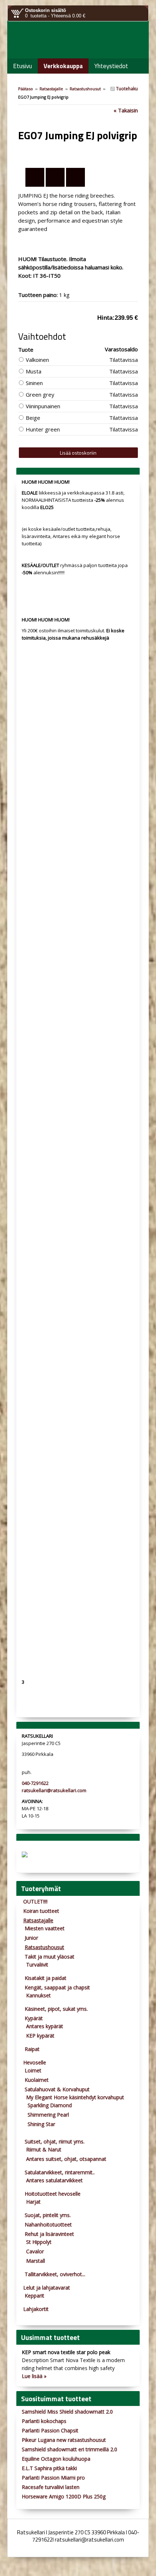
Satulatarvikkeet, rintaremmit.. (60, 2172)
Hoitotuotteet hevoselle (53, 2194)
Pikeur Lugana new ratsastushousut (64, 2440)
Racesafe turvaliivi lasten (51, 2487)
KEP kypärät (40, 2036)
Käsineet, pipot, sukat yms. (56, 2009)
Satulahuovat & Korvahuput (57, 2089)
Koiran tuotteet (41, 1911)
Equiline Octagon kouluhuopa (56, 2459)
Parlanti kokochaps (44, 2421)
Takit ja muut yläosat (50, 1957)
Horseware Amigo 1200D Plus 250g (64, 2496)
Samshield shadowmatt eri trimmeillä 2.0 (69, 2449)
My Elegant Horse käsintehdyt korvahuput (75, 2097)
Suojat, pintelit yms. (48, 2215)
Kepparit (34, 2296)
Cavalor (35, 2251)
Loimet (33, 2070)
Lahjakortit (36, 2309)
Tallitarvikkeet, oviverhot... (55, 2274)
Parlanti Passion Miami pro (53, 2478)
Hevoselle (35, 2062)
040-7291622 (35, 1783)
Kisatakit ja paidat (46, 1978)
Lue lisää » (34, 2376)
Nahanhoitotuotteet (48, 2224)
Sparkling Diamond (50, 2105)
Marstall (36, 2261)
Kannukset (38, 1995)
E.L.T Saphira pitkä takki (49, 2468)
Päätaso (26, 89)
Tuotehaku (126, 89)
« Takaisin (126, 110)
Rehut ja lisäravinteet (49, 2234)
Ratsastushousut (85, 89)
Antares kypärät (45, 2026)
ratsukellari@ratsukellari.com (54, 1790)
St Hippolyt (39, 2242)
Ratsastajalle (51, 89)
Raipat (32, 2049)
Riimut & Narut (44, 2149)
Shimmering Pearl (48, 2115)
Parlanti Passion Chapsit (50, 2430)
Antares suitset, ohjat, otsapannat (66, 2159)
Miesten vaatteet (45, 1928)
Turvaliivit (37, 1965)
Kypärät (34, 2018)
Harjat (33, 2202)
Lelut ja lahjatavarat (47, 2288)
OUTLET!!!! (35, 1901)
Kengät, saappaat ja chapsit (57, 1987)
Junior (31, 1938)
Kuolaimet (37, 2080)
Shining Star (41, 2124)
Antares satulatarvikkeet (54, 2180)
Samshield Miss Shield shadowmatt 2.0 (67, 2412)
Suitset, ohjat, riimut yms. (55, 2141)
